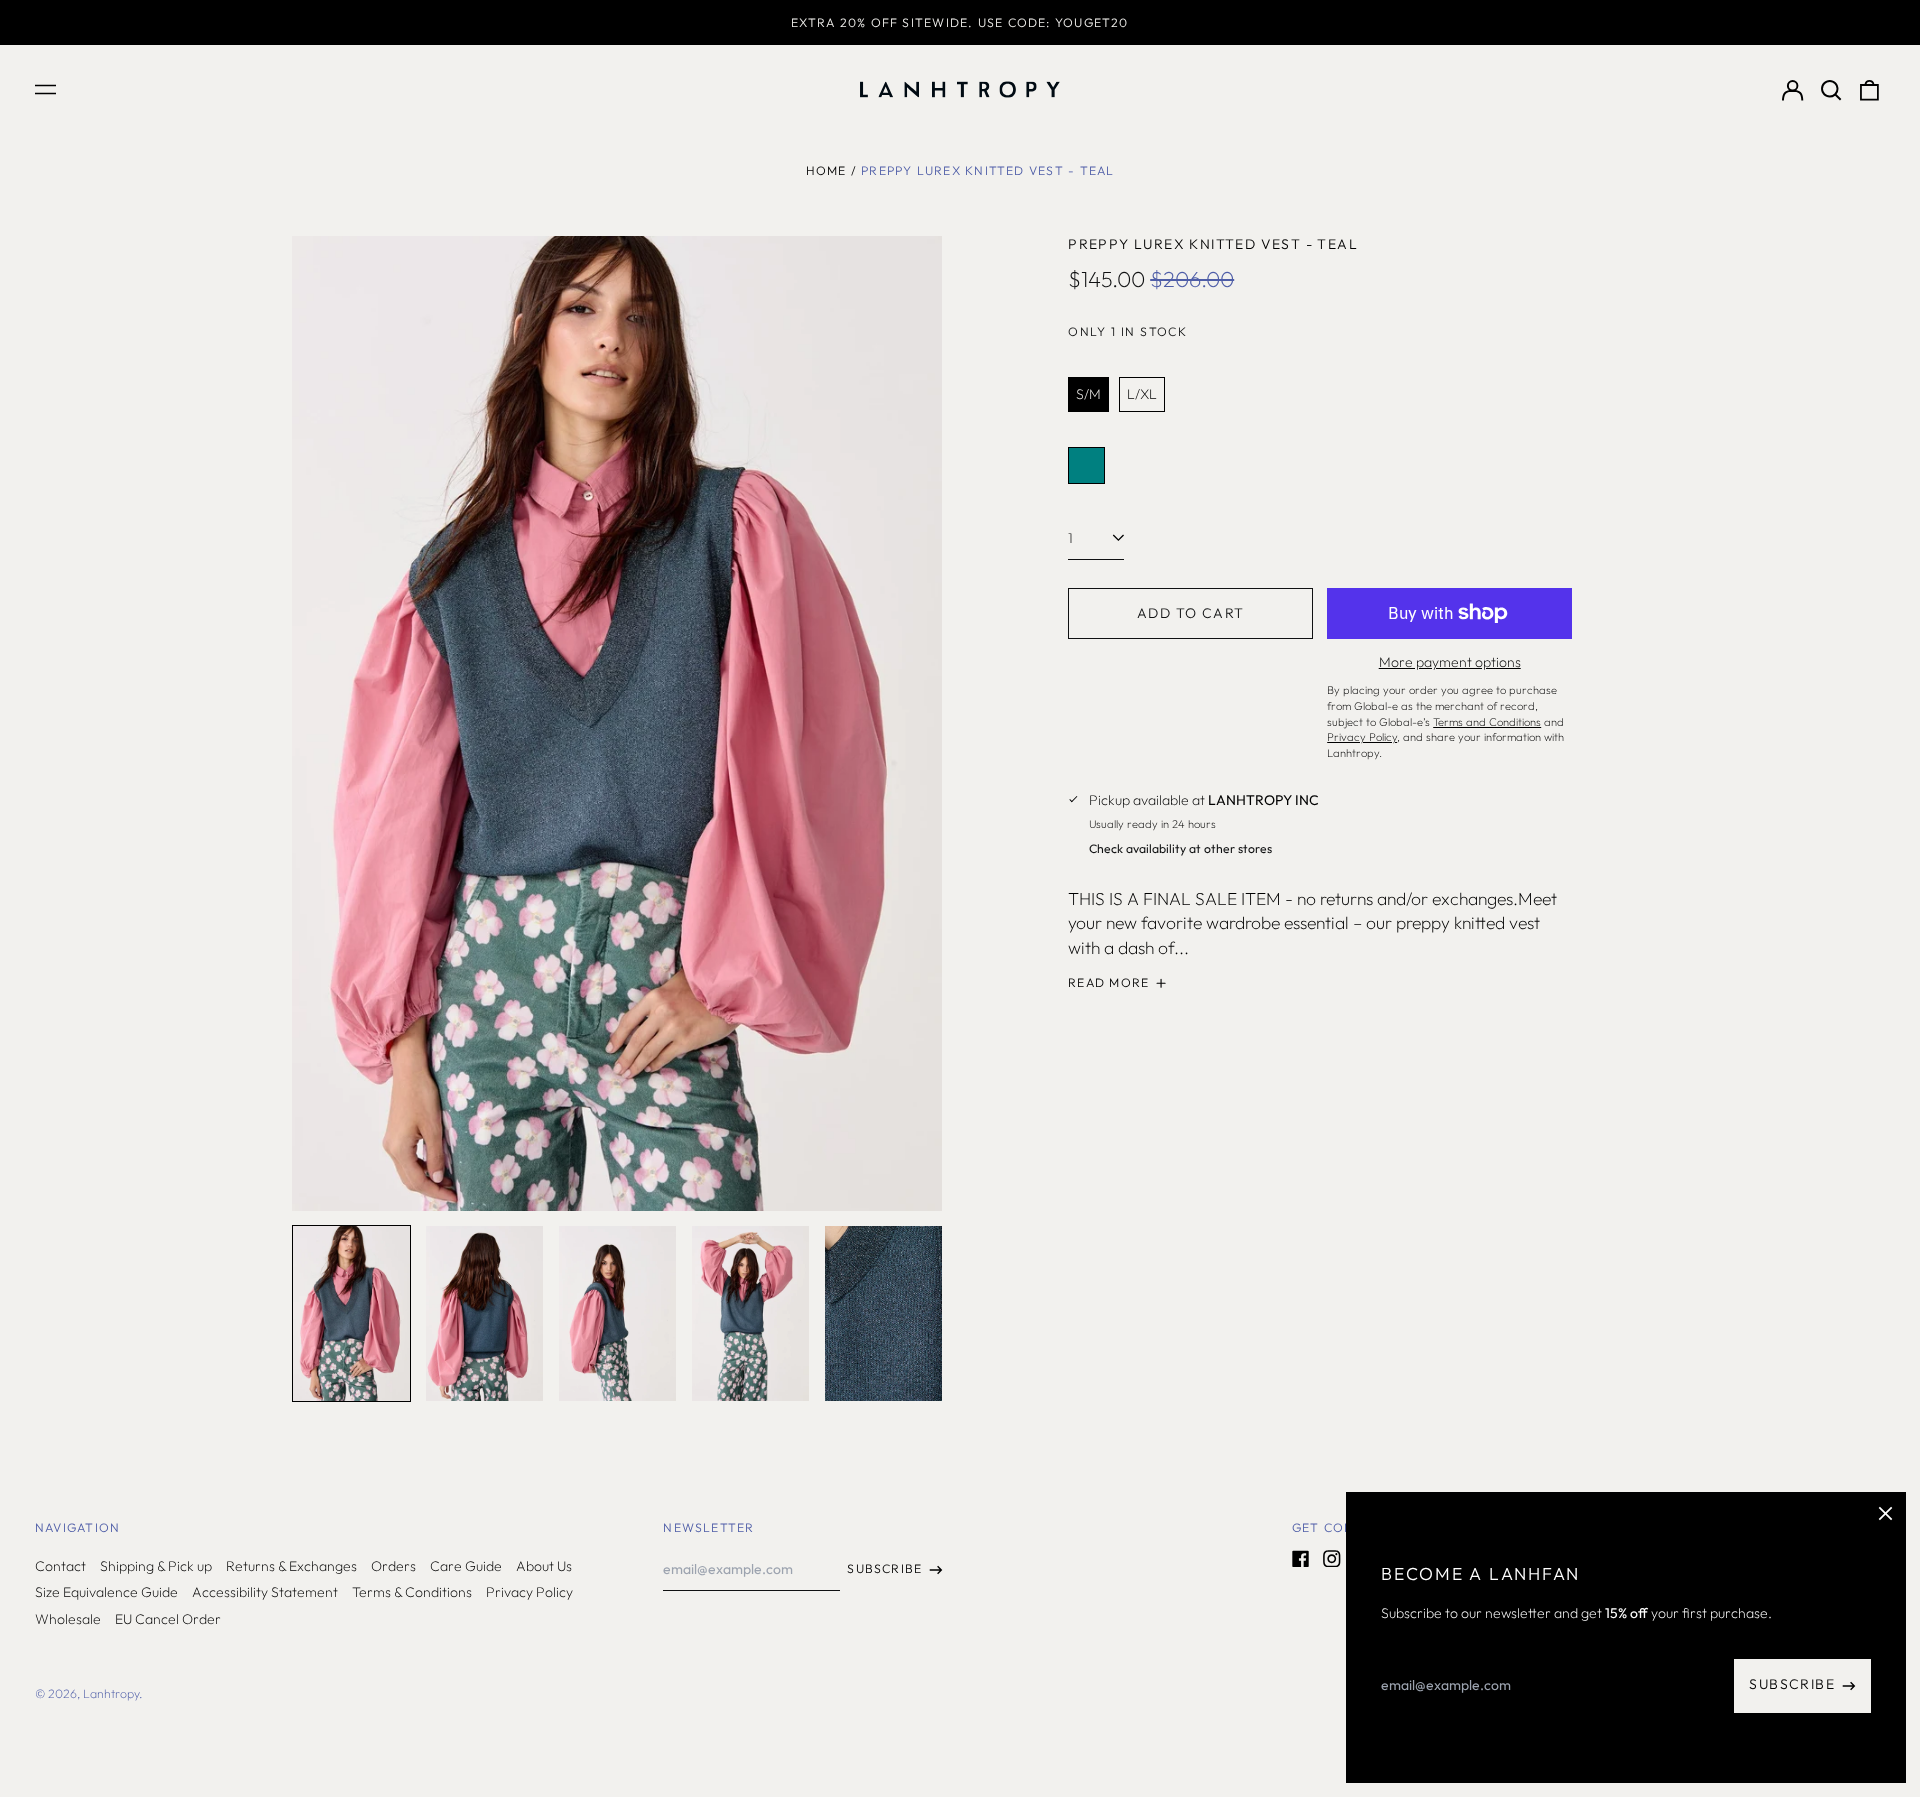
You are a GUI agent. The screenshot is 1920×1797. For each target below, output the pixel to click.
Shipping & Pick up (156, 1566)
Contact (60, 1566)
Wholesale (68, 1619)
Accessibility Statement (265, 1592)
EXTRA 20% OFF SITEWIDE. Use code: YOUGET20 (959, 22)
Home (826, 170)
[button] (1831, 90)
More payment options (1450, 662)
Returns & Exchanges (291, 1566)
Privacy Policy (529, 1592)
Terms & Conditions (412, 1592)
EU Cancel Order (168, 1619)
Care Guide (466, 1566)
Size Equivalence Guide (106, 1592)
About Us (544, 1566)
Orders (393, 1566)
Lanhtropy (111, 1693)
